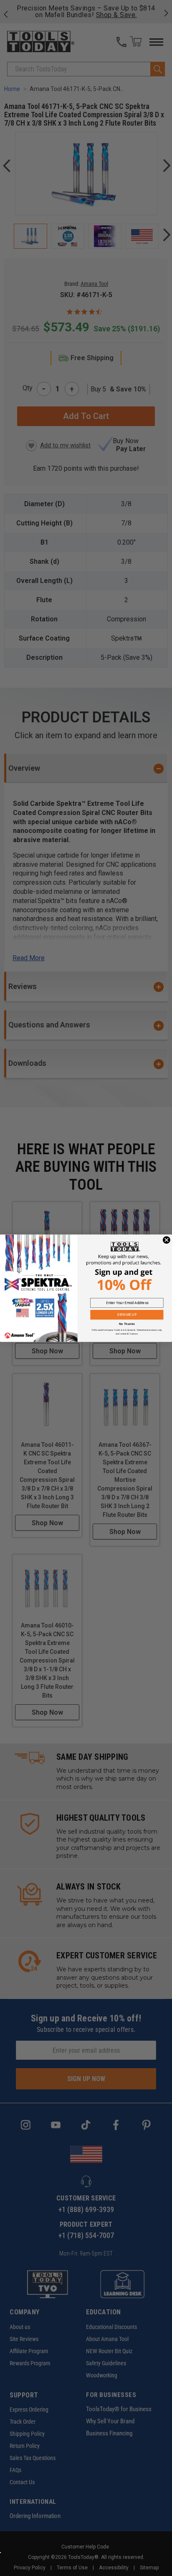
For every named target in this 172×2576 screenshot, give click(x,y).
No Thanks (127, 1324)
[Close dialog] (167, 1240)
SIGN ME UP (127, 1314)
